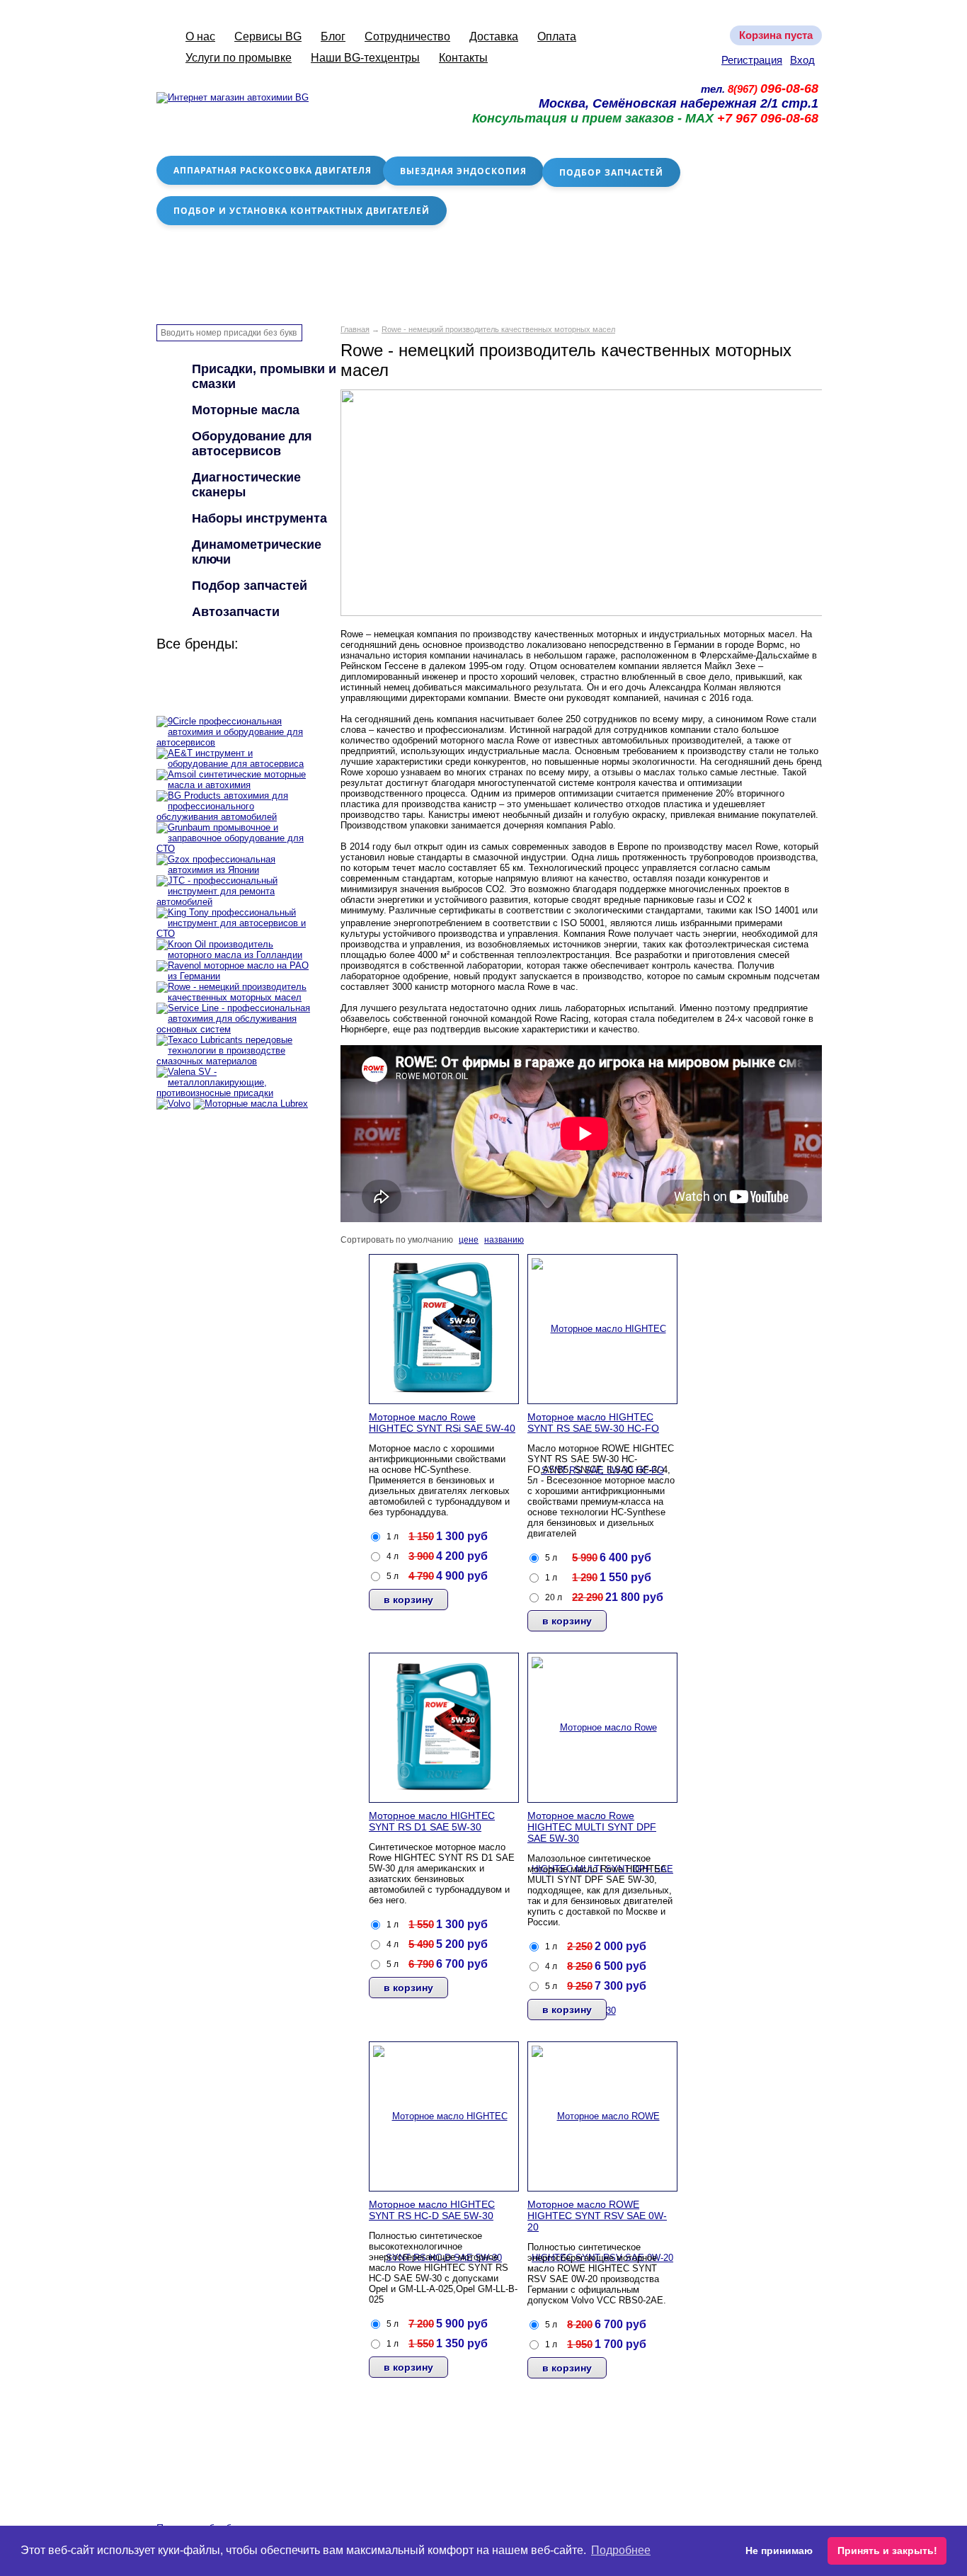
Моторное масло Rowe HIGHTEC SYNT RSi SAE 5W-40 (442, 1423)
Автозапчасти (236, 612)
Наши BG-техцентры (365, 58)
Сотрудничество (407, 36)
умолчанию (430, 1240)
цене (469, 1240)
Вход (802, 60)
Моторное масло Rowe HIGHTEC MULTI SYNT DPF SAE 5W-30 (592, 1827)
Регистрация (752, 60)
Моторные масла (246, 410)
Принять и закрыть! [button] (887, 2551)
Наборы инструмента (259, 518)
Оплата (557, 36)
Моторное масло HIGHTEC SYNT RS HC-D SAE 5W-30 (432, 2210)
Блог (333, 36)
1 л (393, 1537)
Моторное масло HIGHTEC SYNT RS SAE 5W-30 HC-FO (593, 1423)
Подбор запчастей (611, 172)
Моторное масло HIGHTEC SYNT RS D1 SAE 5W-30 (432, 1821)
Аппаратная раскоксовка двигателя (273, 170)
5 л (393, 1576)
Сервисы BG (268, 36)
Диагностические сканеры (246, 485)
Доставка (494, 36)
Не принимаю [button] (779, 2551)
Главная (355, 329)
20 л (554, 1597)
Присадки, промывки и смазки (264, 376)
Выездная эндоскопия (463, 171)
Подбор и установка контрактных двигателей (302, 211)
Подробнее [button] (621, 2550)
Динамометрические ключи (257, 552)
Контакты (463, 58)
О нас (200, 36)
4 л (393, 1556)
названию (504, 1240)
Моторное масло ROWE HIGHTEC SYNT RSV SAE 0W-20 (597, 2216)
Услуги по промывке (239, 58)
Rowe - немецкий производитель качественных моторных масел (498, 329)
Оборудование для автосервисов (252, 444)
